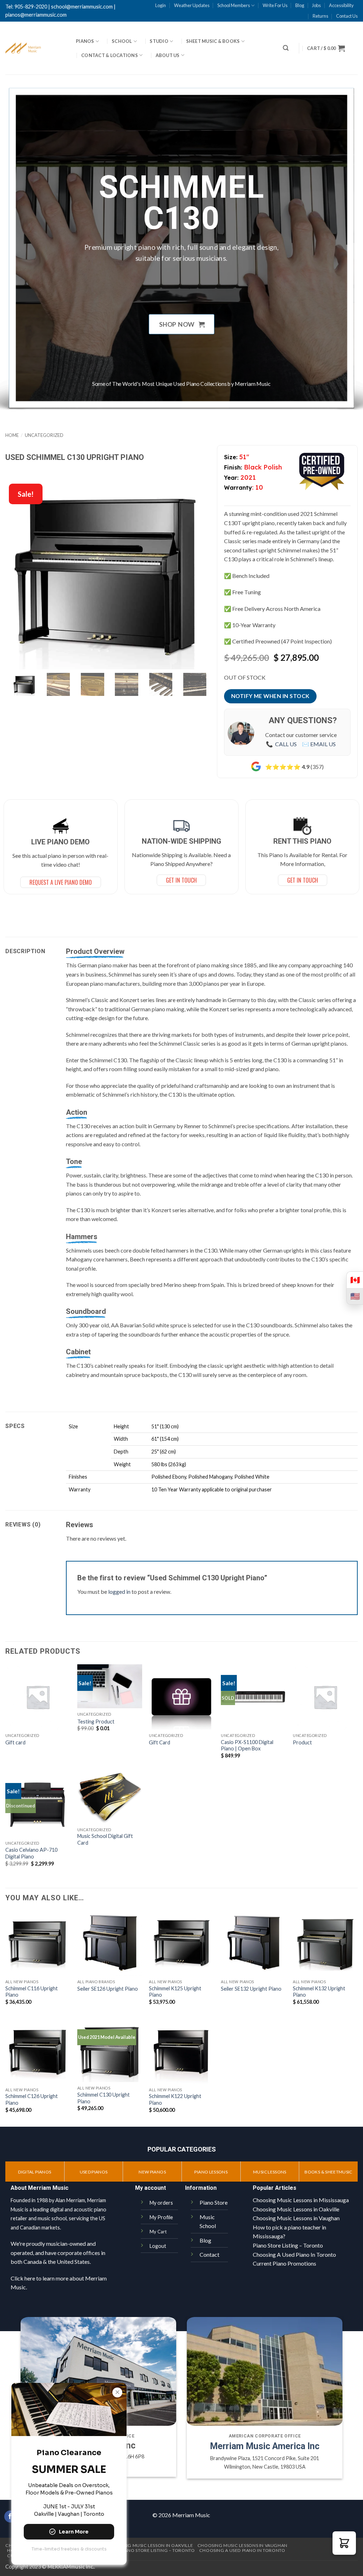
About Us (168, 55)
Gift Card (160, 1742)
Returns (320, 16)
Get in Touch (303, 880)
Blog (300, 5)
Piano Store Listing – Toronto (288, 2245)
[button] (286, 48)
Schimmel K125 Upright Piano (175, 1992)
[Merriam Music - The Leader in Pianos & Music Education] (35, 48)
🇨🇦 (355, 1280)
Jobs (316, 5)
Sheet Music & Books (213, 41)
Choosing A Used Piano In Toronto (294, 2254)
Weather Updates (192, 5)
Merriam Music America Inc (265, 2446)
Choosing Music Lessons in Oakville (296, 2209)
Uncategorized (44, 435)
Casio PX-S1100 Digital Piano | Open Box (247, 1745)
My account (150, 2188)
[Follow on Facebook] (10, 2516)
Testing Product (96, 1722)
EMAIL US (323, 744)
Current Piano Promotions (284, 2263)
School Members (234, 5)
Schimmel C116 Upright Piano (32, 1992)
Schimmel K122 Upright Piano (175, 2099)
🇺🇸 (355, 1296)
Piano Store (214, 2202)
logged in (119, 1591)
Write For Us (275, 5)
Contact (210, 2254)
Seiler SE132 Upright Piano (251, 1989)
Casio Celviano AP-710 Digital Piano (31, 1853)
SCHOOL (122, 41)
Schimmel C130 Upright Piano (104, 2098)
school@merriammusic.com (82, 7)
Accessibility (341, 5)
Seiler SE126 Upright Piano (108, 1989)
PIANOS (85, 41)
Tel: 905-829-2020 (26, 7)
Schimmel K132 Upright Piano (319, 1992)
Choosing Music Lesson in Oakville (150, 2545)
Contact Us (347, 16)
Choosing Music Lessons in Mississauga (301, 2200)
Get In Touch (181, 880)
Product (302, 1742)
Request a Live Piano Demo (61, 882)
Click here (23, 2278)
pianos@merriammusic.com (36, 15)
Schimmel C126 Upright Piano (32, 2099)
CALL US (286, 744)
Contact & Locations (110, 55)
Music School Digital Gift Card (105, 1839)
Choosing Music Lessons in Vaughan (296, 2218)
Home (12, 435)
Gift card (15, 1742)
